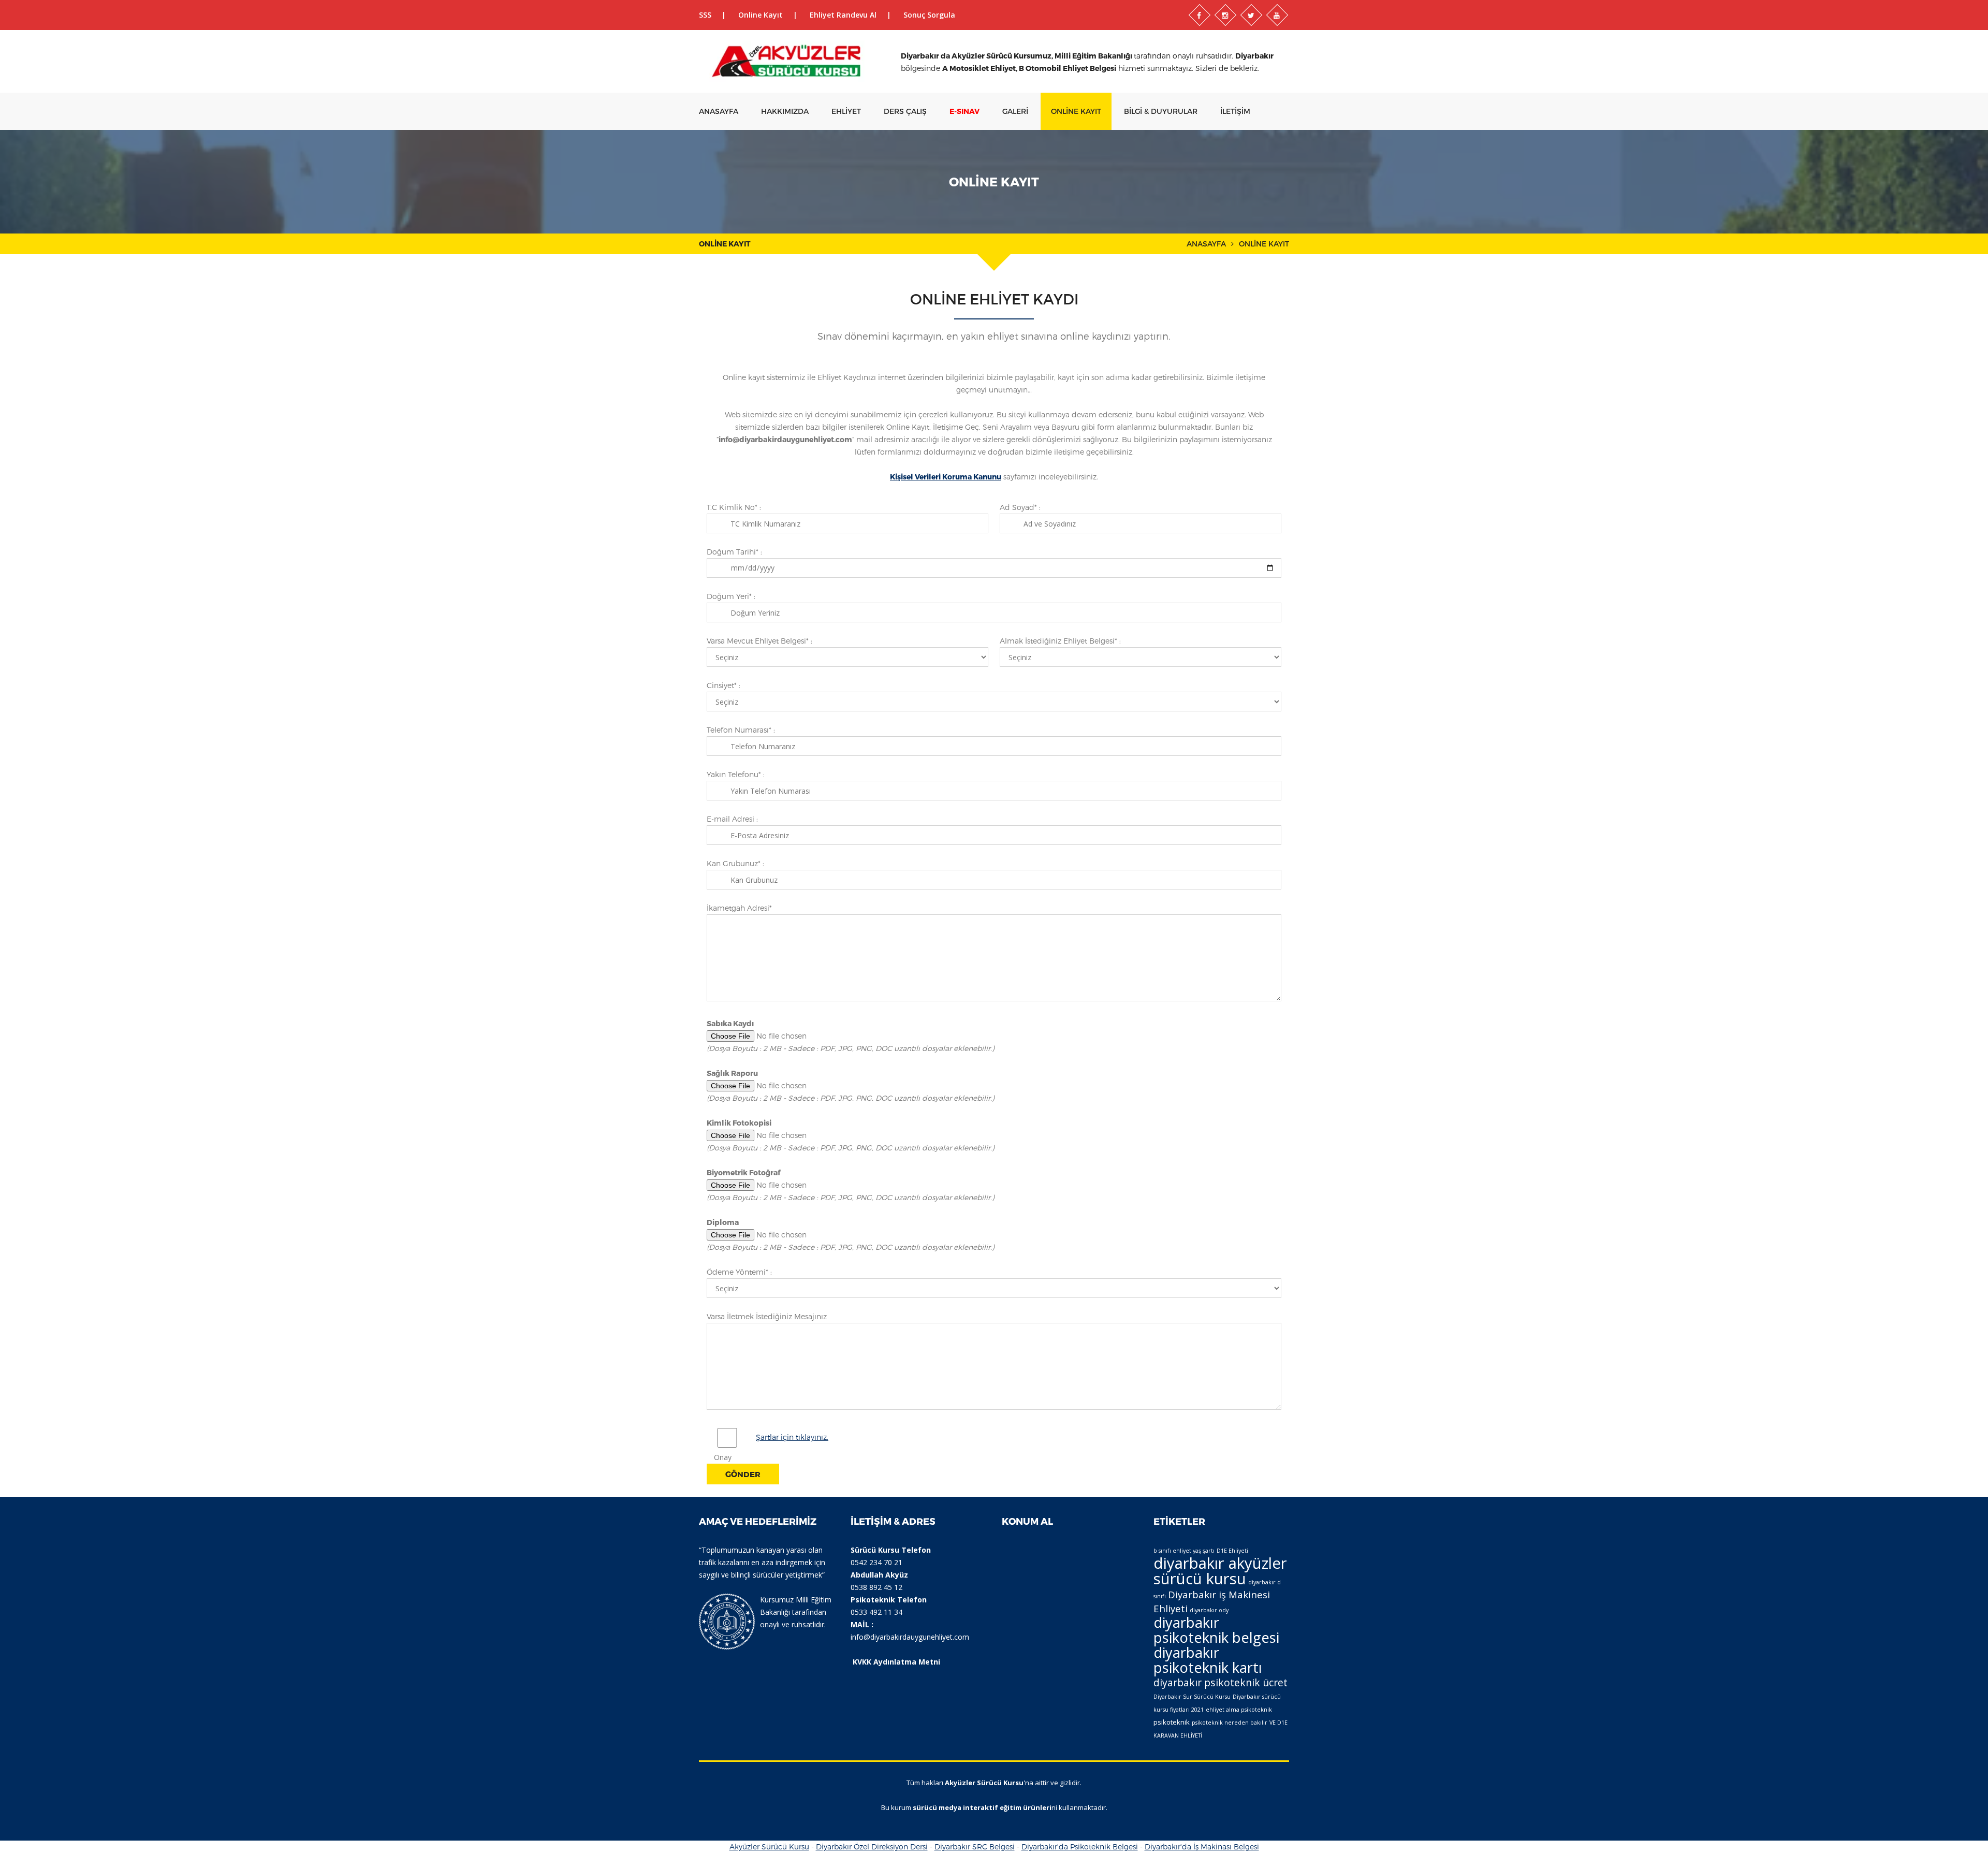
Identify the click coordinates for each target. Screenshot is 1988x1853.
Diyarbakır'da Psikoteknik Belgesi (1080, 1847)
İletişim (1235, 111)
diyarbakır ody (1209, 1610)
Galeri (1015, 111)
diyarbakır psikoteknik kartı (1208, 1660)
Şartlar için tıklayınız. (792, 1437)
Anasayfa (719, 111)
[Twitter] (1251, 15)
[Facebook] (1200, 15)
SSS (705, 15)
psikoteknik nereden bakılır (1230, 1723)
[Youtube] (1277, 15)
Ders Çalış (905, 111)
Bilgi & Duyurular (1161, 111)
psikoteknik (1172, 1722)
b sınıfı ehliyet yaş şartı (1184, 1551)
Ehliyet (846, 111)
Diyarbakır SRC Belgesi (975, 1847)
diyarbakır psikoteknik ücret (1220, 1682)
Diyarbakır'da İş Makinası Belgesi (1202, 1847)
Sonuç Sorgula (929, 15)
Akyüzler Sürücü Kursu (769, 1847)
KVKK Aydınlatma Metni (896, 1662)
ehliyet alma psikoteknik (1239, 1710)
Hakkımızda (785, 111)
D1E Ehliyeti (1232, 1551)
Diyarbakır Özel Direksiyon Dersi (872, 1847)
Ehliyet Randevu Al (843, 15)
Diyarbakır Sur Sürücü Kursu (1192, 1697)
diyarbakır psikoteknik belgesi (1216, 1630)
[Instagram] (1225, 15)
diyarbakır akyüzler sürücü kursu (1220, 1571)
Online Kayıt (761, 15)
